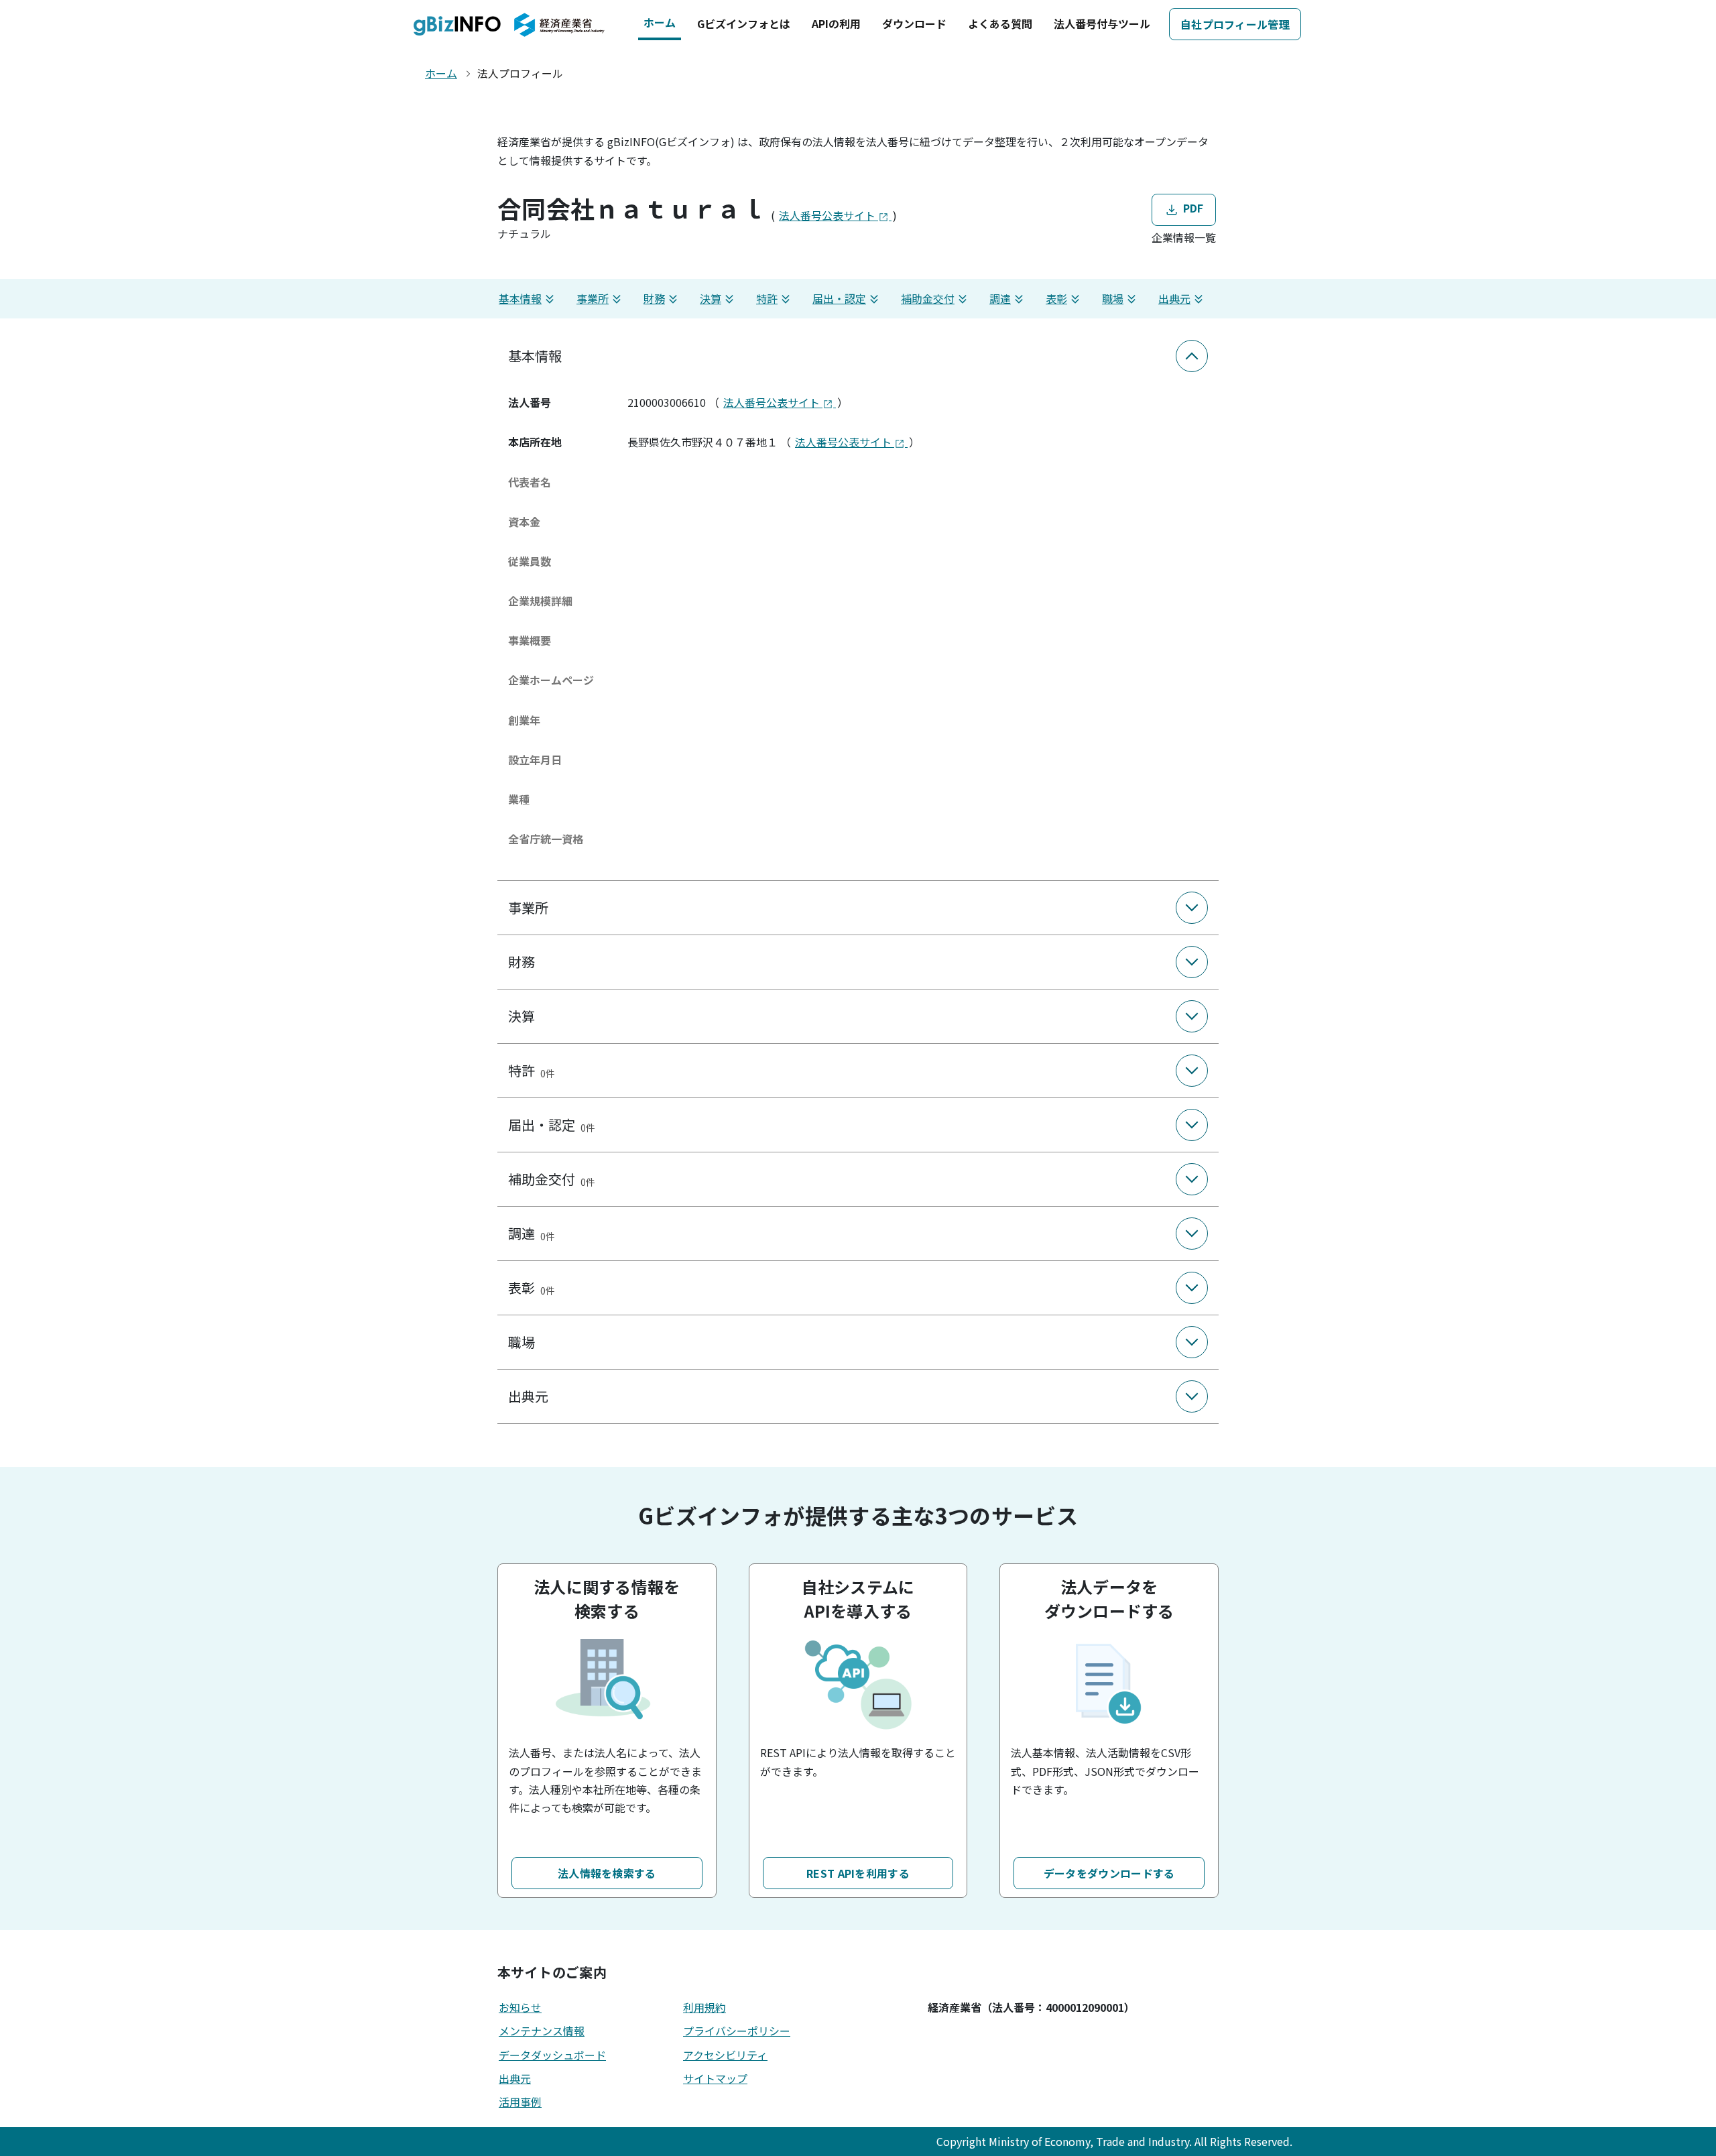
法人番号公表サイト (829, 215)
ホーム (660, 22)
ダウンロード (914, 23)
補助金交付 (928, 298)
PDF (1191, 208)
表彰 (1056, 298)
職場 (1113, 298)
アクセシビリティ (725, 2055)
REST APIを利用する (858, 1873)
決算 (711, 298)
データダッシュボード (552, 2055)
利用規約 (704, 2007)
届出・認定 (839, 298)
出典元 (1174, 298)
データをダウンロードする (1109, 1873)
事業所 (593, 298)
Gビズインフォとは (744, 23)
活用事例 (520, 2102)
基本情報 (520, 298)
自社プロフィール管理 (1235, 24)
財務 (654, 298)
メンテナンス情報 (542, 2031)
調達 (1000, 298)
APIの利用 (836, 23)
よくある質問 (1000, 23)
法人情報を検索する (607, 1873)
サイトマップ (715, 2078)
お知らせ (520, 2007)
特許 (767, 298)
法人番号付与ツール (1102, 23)
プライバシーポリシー (737, 2031)
